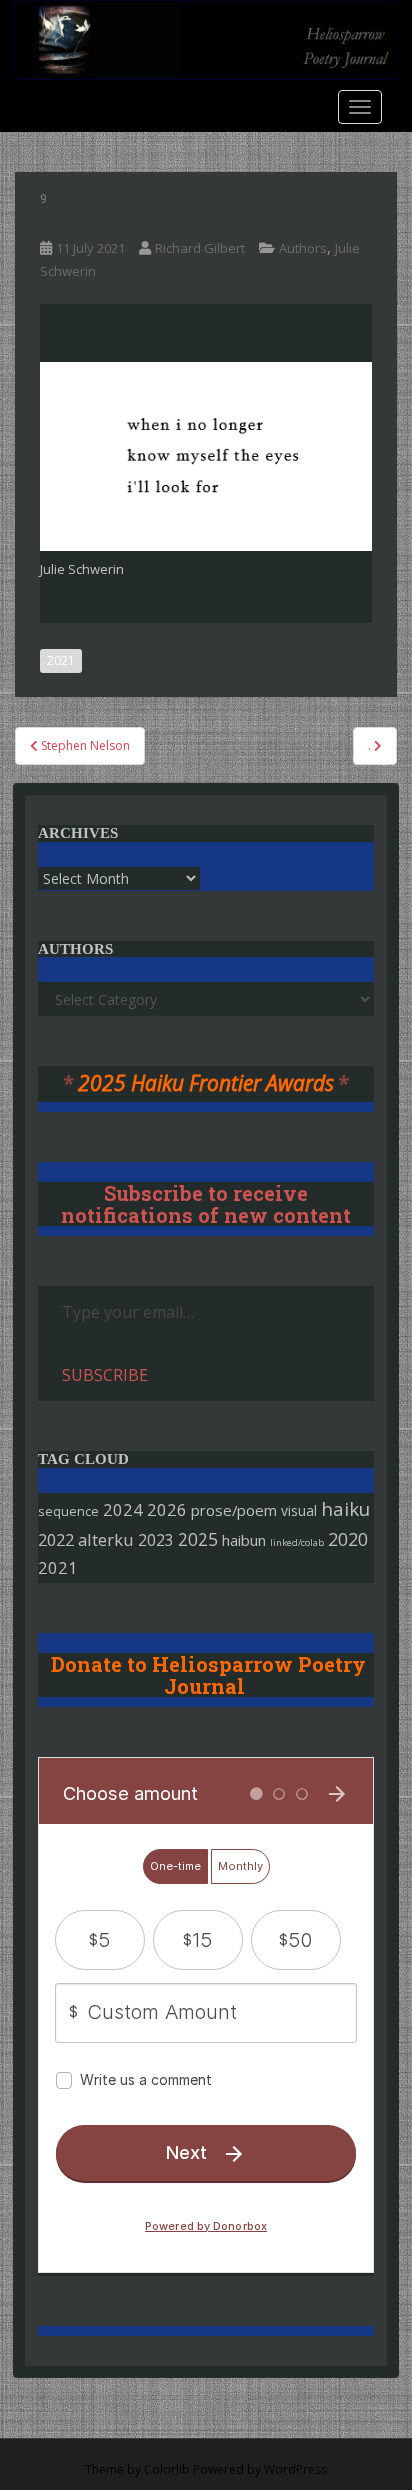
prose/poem (234, 1510)
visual (299, 1510)
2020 (348, 1539)
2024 (123, 1509)
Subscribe (105, 1375)
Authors (303, 248)
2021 (61, 660)
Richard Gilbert (200, 248)
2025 (198, 1539)
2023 (156, 1540)
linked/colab (297, 1542)
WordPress (295, 2469)
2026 (167, 1509)
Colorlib (167, 2469)
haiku (345, 1508)
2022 (56, 1539)
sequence (68, 1511)
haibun (244, 1540)
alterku (106, 1539)
